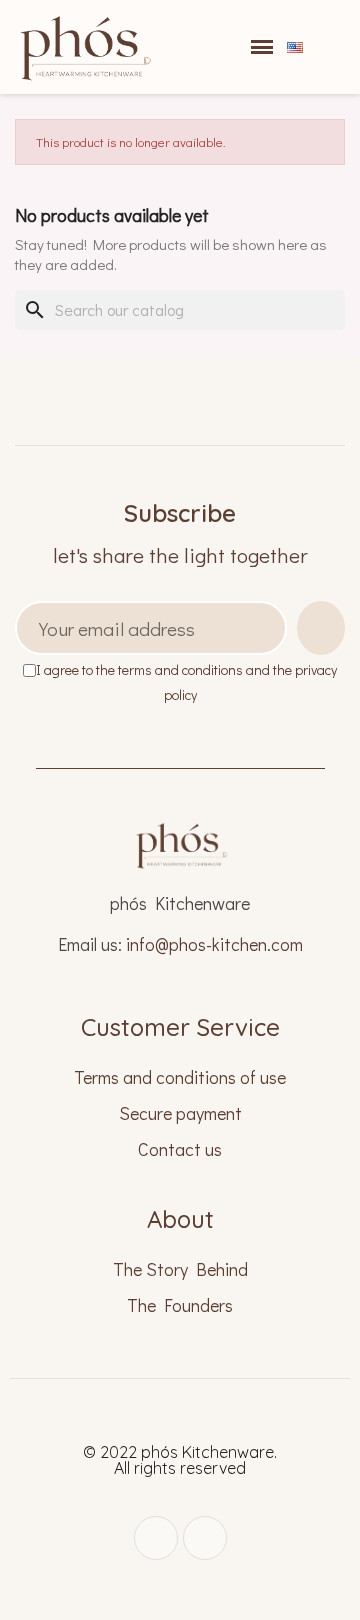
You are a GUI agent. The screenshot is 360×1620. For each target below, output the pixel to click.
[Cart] (227, 47)
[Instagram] (156, 1538)
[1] (321, 628)
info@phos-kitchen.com (214, 944)
